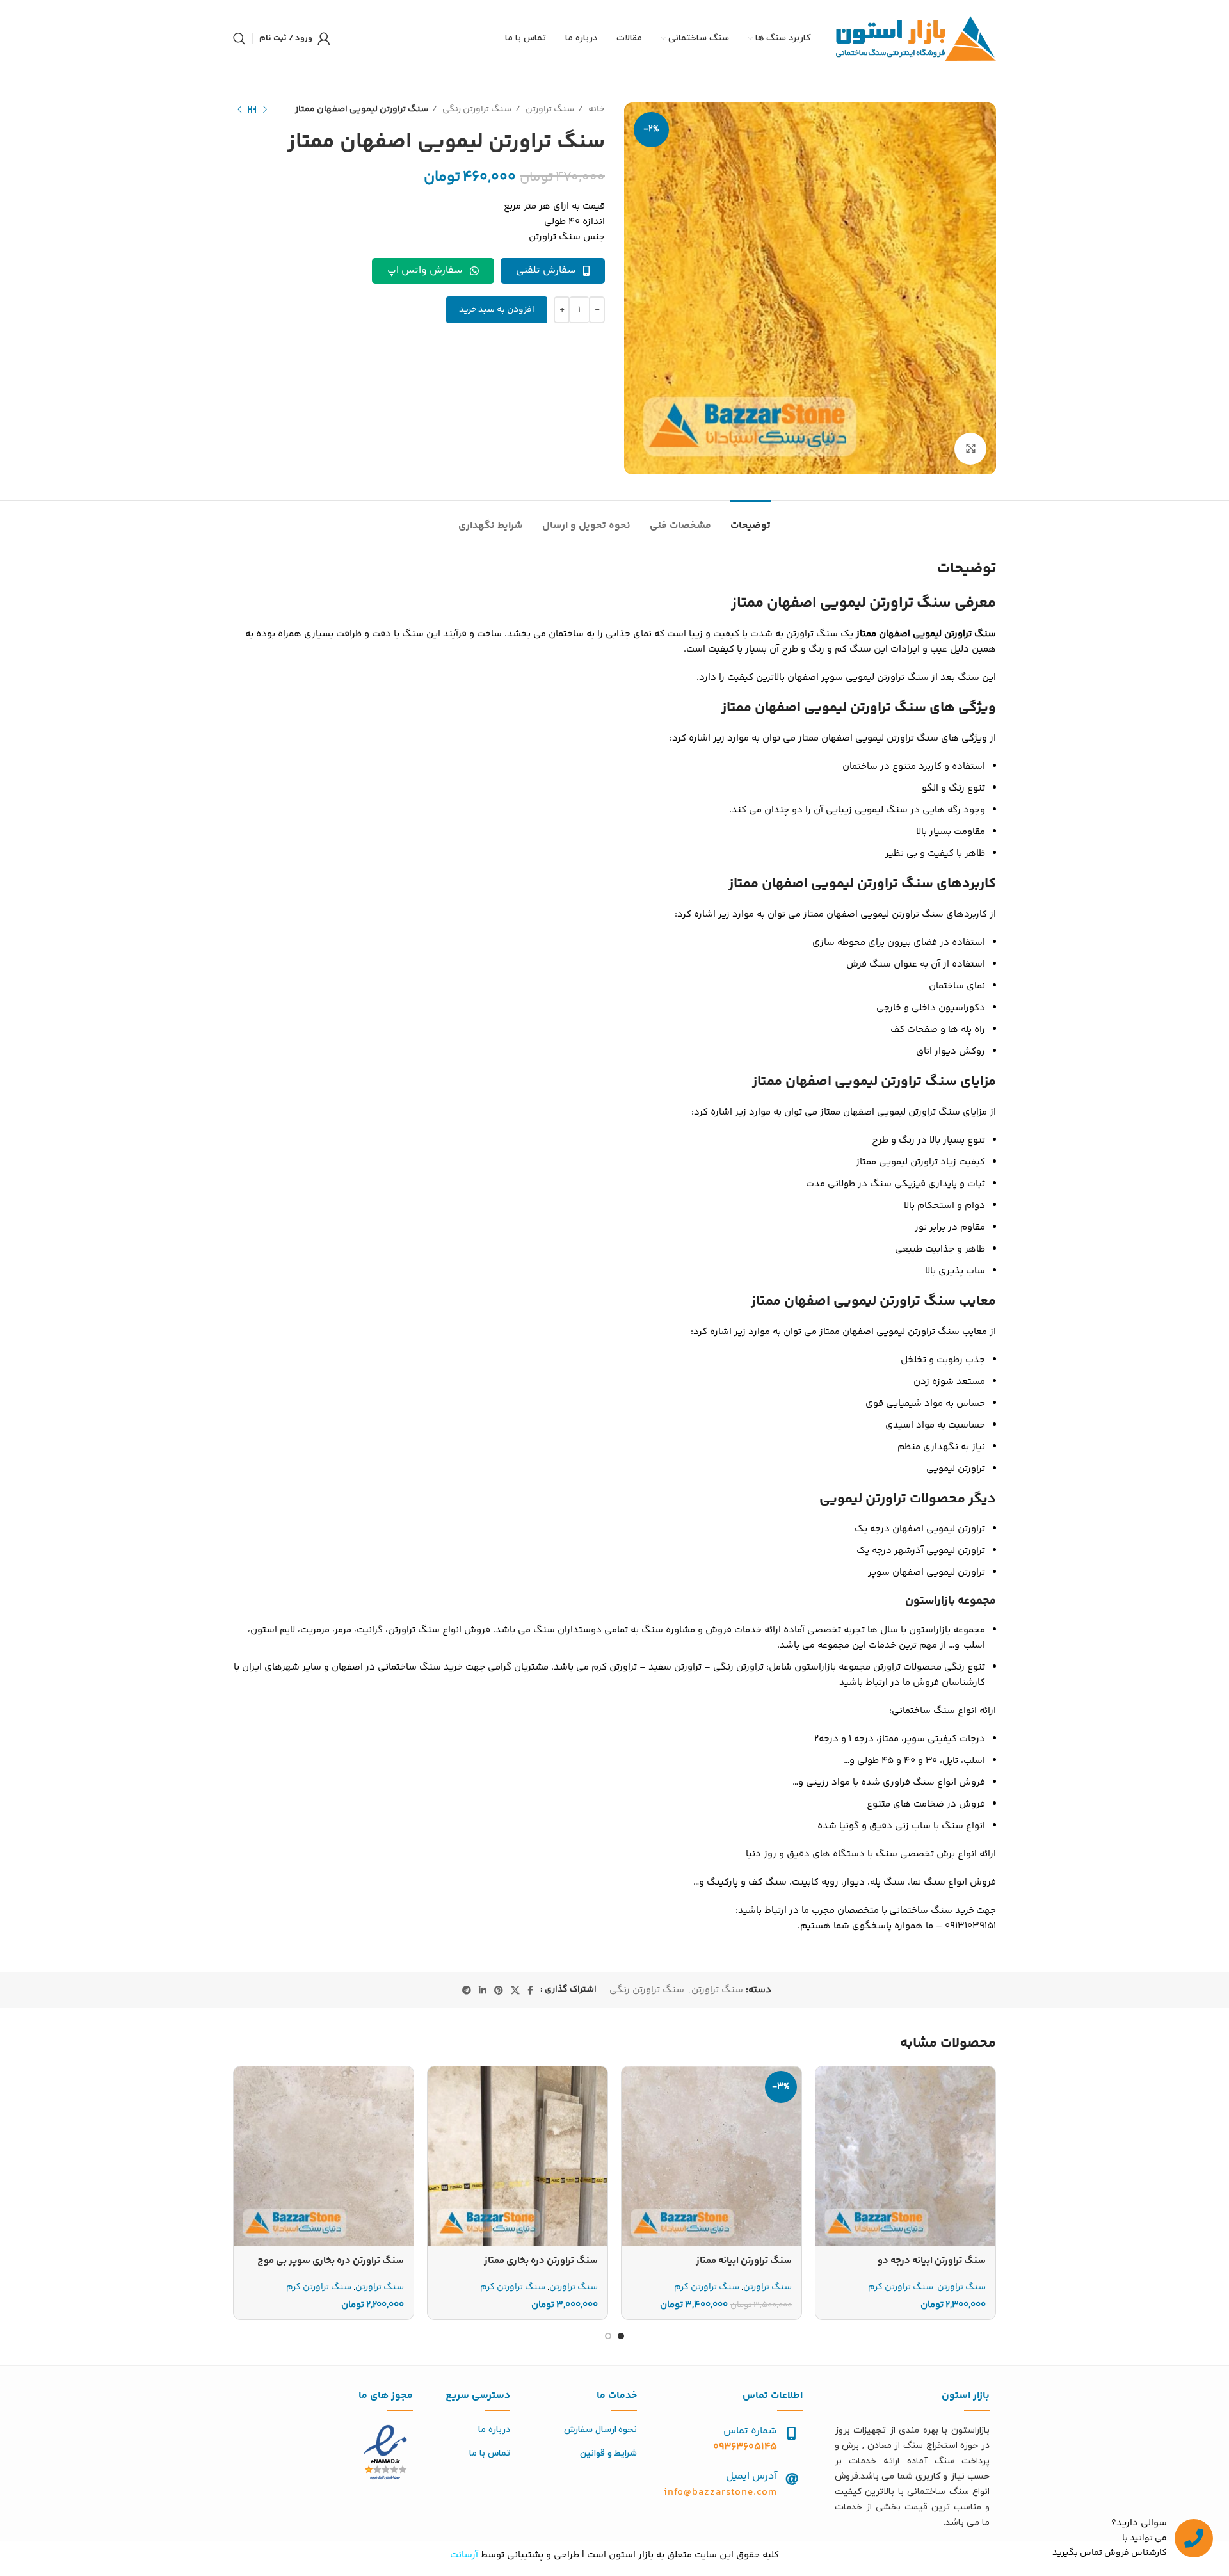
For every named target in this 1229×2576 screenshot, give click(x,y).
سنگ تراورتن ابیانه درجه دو (932, 2261)
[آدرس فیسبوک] (530, 1990)
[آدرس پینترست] (499, 1990)
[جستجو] (239, 38)
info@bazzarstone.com (720, 2492)
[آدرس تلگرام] (467, 1990)
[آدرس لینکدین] (483, 1990)
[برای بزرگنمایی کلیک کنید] (970, 449)
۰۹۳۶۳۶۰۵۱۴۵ (745, 2447)
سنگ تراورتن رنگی (476, 109)
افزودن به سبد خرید (497, 310)
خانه (596, 109)
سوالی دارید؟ (1139, 2523)
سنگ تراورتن (549, 109)
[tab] (751, 519)
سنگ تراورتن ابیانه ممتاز (744, 2261)
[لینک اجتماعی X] (515, 1990)
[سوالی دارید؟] (1194, 2538)
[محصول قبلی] (265, 109)
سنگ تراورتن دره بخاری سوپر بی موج (331, 2261)
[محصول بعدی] (239, 109)
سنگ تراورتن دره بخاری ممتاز (541, 2261)
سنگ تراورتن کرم (901, 2288)
